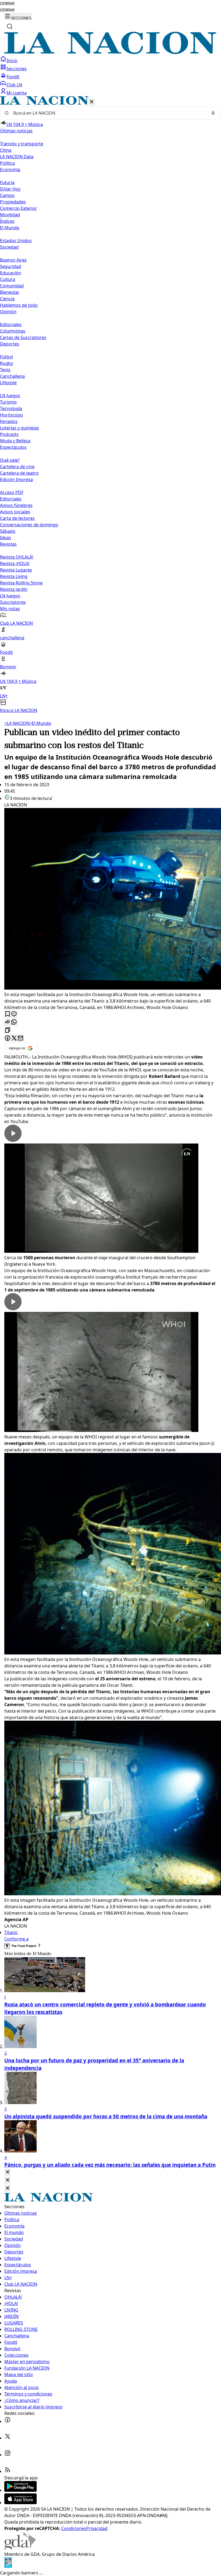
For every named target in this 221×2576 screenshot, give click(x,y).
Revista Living (14, 576)
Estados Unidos (16, 241)
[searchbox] (108, 113)
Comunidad (12, 286)
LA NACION (17, 723)
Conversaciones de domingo (29, 525)
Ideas (6, 538)
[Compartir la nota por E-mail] (20, 1038)
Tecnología (11, 408)
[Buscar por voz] (213, 113)
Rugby (6, 363)
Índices (7, 221)
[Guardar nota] (8, 1014)
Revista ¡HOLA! (15, 563)
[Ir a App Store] (20, 2503)
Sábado (8, 531)
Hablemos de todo (19, 305)
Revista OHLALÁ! (17, 557)
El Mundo (40, 723)
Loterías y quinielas (20, 428)
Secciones (17, 69)
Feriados (9, 421)
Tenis (5, 370)
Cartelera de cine (17, 467)
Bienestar (10, 292)
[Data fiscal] (8, 2566)
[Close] (8, 2172)
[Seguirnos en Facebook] (8, 2421)
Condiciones (74, 2528)
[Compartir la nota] (8, 1022)
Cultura (8, 279)
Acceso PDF (12, 492)
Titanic (11, 1932)
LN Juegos (10, 396)
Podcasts (9, 434)
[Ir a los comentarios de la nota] (14, 1014)
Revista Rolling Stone (21, 583)
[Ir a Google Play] (20, 2490)
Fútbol (6, 357)
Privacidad (97, 2528)
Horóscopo (11, 415)
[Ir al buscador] (10, 26)
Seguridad (11, 266)
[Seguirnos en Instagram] (8, 2455)
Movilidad (10, 215)
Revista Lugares (16, 570)
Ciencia (7, 299)
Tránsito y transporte (22, 144)
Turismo (8, 402)
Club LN (14, 85)
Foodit (13, 77)
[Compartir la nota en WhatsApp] (14, 1022)
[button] (110, 405)
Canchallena (12, 376)
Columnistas (13, 331)
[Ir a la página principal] (110, 52)
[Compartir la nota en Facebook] (8, 1038)
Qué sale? (10, 460)
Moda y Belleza (15, 441)
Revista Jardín (14, 589)
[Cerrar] (92, 102)
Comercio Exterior (18, 208)
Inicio (12, 61)
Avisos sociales (15, 512)
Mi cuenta (17, 93)
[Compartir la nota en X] (14, 1038)
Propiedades (13, 202)
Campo (7, 195)
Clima (6, 150)
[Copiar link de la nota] (8, 1030)
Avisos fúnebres (16, 505)
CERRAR (7, 4)
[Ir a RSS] (8, 2471)
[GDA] (20, 2548)
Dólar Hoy (10, 189)
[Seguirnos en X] (8, 2438)
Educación (11, 273)
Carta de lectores (17, 518)
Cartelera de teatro (19, 473)
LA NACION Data (17, 157)
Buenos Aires (13, 260)
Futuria (7, 182)
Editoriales (11, 324)
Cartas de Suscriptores (23, 337)
